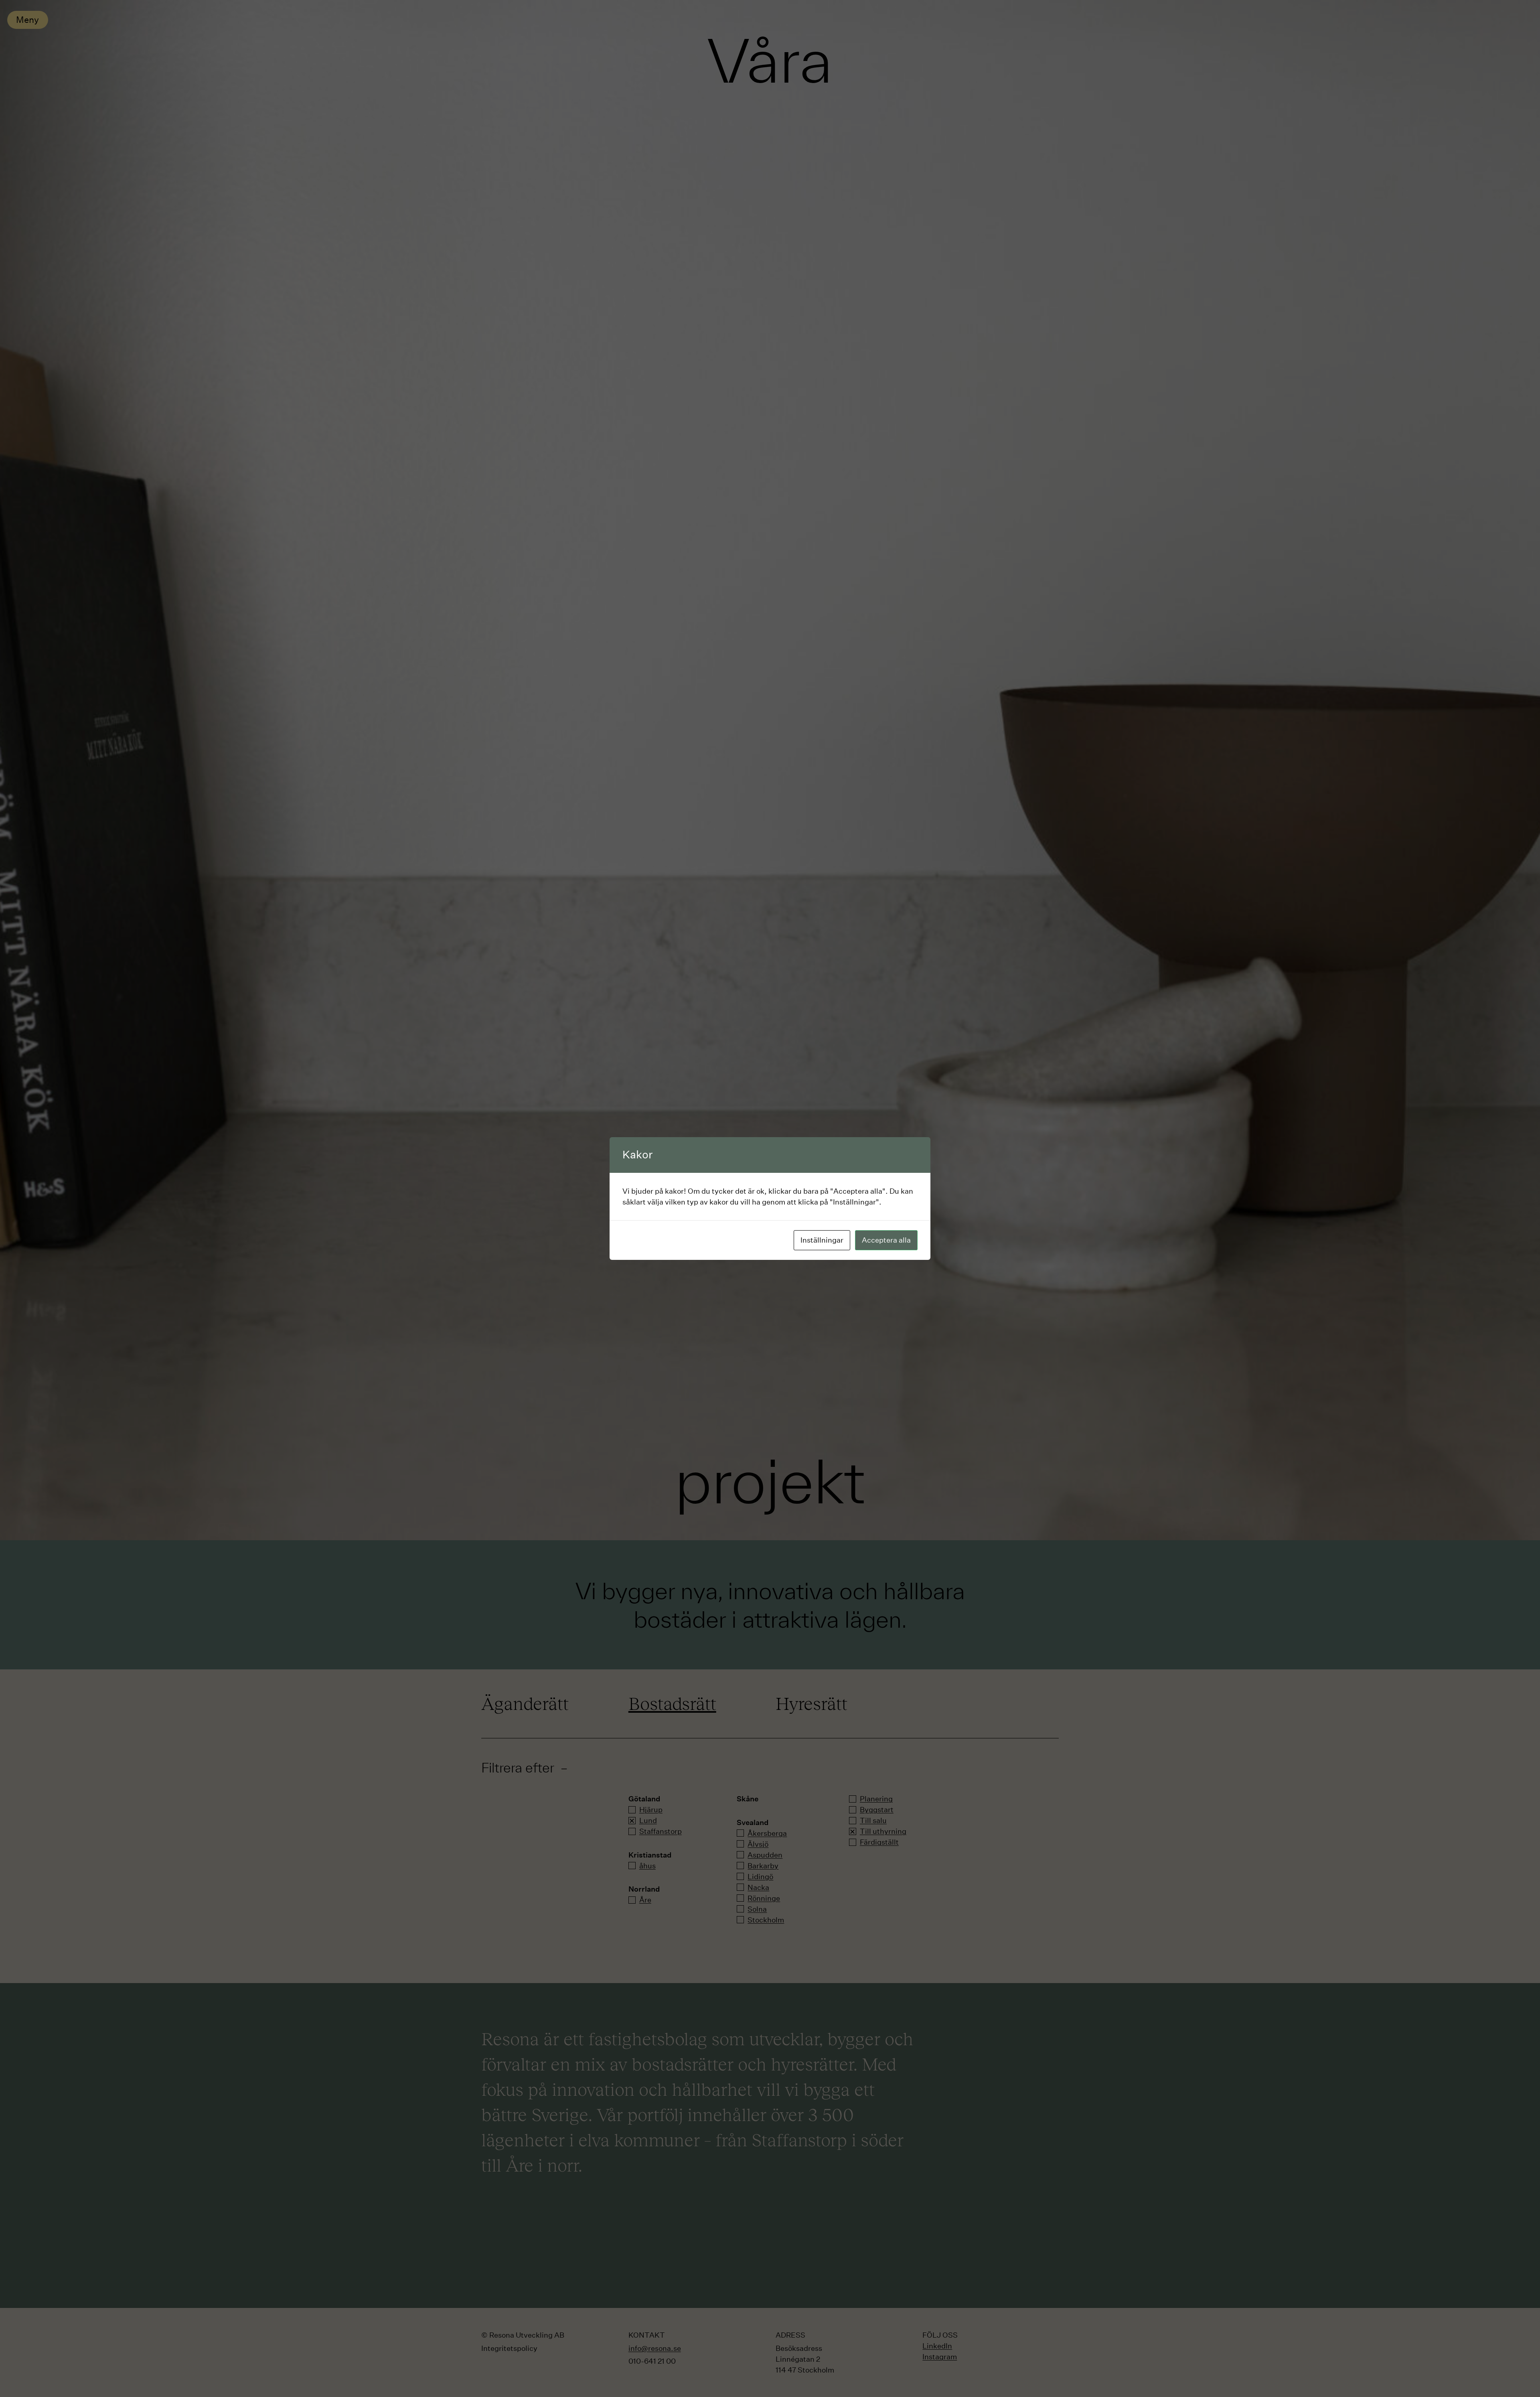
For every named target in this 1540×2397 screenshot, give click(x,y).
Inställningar (822, 1240)
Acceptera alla (886, 1240)
